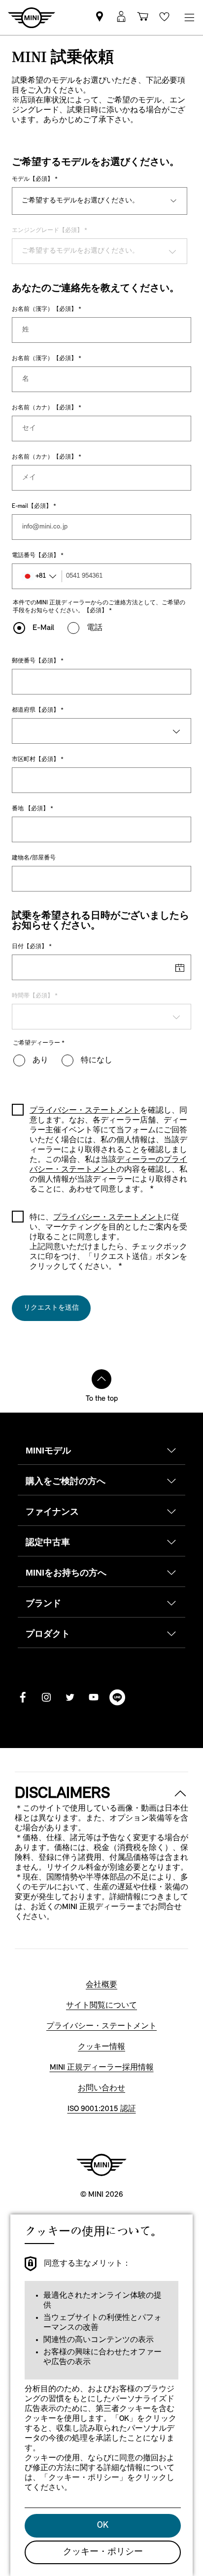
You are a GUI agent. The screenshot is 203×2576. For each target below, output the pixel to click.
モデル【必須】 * (35, 179)
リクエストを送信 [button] (51, 1308)
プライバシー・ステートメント (108, 1218)
